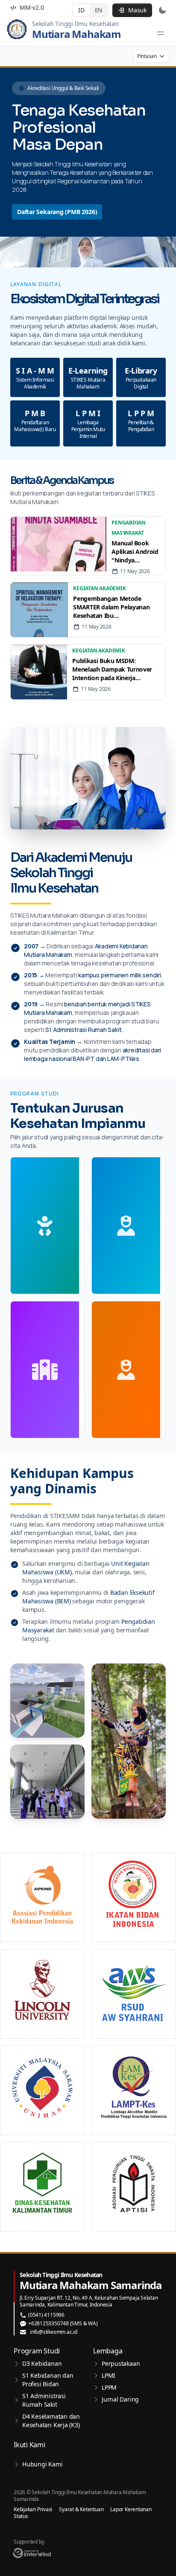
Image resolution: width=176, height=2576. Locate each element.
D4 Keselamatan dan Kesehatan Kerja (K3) (51, 2421)
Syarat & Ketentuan (81, 2509)
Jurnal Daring (120, 2399)
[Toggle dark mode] (162, 10)
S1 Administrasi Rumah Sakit (44, 2400)
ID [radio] (81, 10)
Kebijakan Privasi (33, 2509)
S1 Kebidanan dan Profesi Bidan (48, 2380)
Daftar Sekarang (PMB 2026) (57, 212)
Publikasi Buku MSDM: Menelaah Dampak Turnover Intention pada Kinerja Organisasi (112, 669)
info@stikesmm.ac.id (54, 2332)
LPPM (109, 2387)
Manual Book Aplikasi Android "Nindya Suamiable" (135, 552)
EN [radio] (99, 10)
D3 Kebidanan (42, 2363)
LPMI (109, 2375)
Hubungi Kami (42, 2464)
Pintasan (147, 56)
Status (21, 2516)
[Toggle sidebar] (161, 33)
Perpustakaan (121, 2363)
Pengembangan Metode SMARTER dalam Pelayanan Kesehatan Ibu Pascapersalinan (111, 607)
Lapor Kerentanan (131, 2509)
